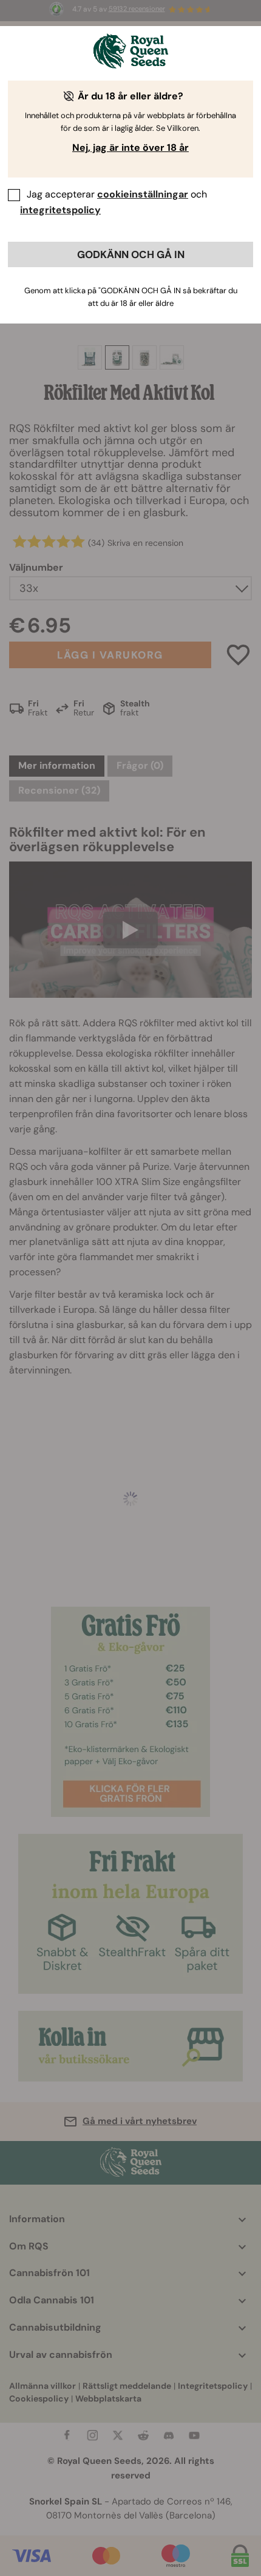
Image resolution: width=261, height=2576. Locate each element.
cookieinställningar (143, 194)
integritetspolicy (60, 210)
